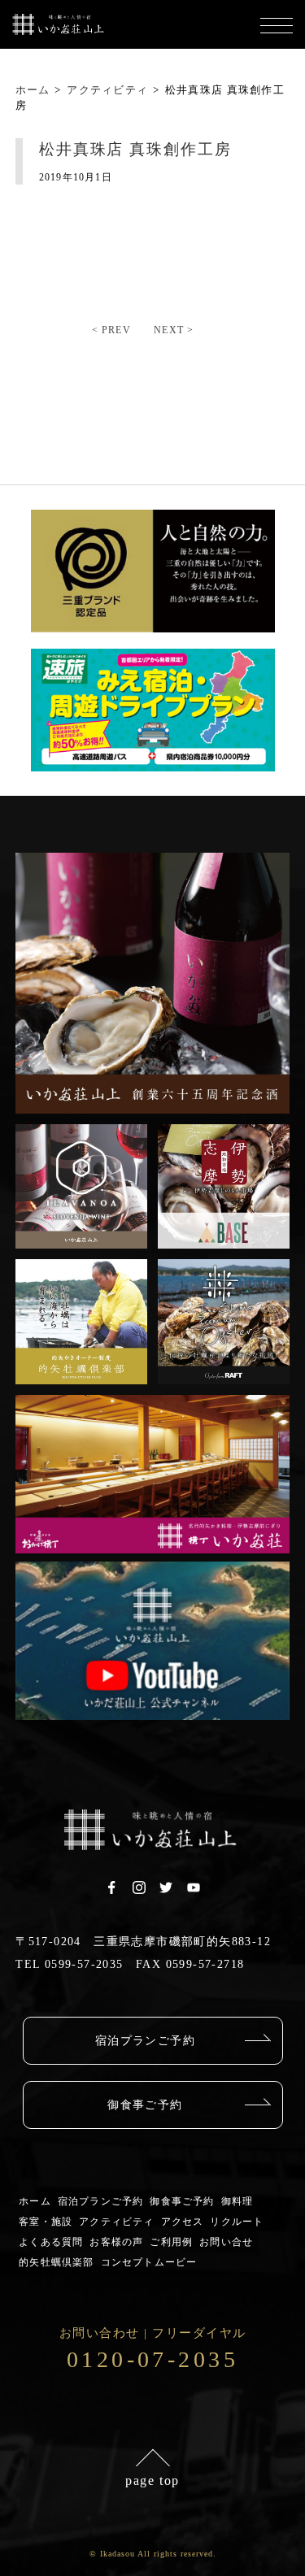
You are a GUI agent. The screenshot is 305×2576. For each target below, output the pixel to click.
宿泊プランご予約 (145, 2041)
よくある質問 (51, 2242)
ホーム (35, 2201)
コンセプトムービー (149, 2262)
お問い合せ (226, 2242)
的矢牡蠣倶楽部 (56, 2262)
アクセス (183, 2222)
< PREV (111, 330)
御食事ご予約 (145, 2105)
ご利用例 (171, 2242)
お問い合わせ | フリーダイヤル (153, 2349)
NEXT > (174, 330)
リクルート (237, 2222)
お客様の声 (116, 2242)
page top (152, 2480)
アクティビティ (116, 2222)
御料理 (237, 2201)
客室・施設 (46, 2222)
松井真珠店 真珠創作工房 (135, 149)
